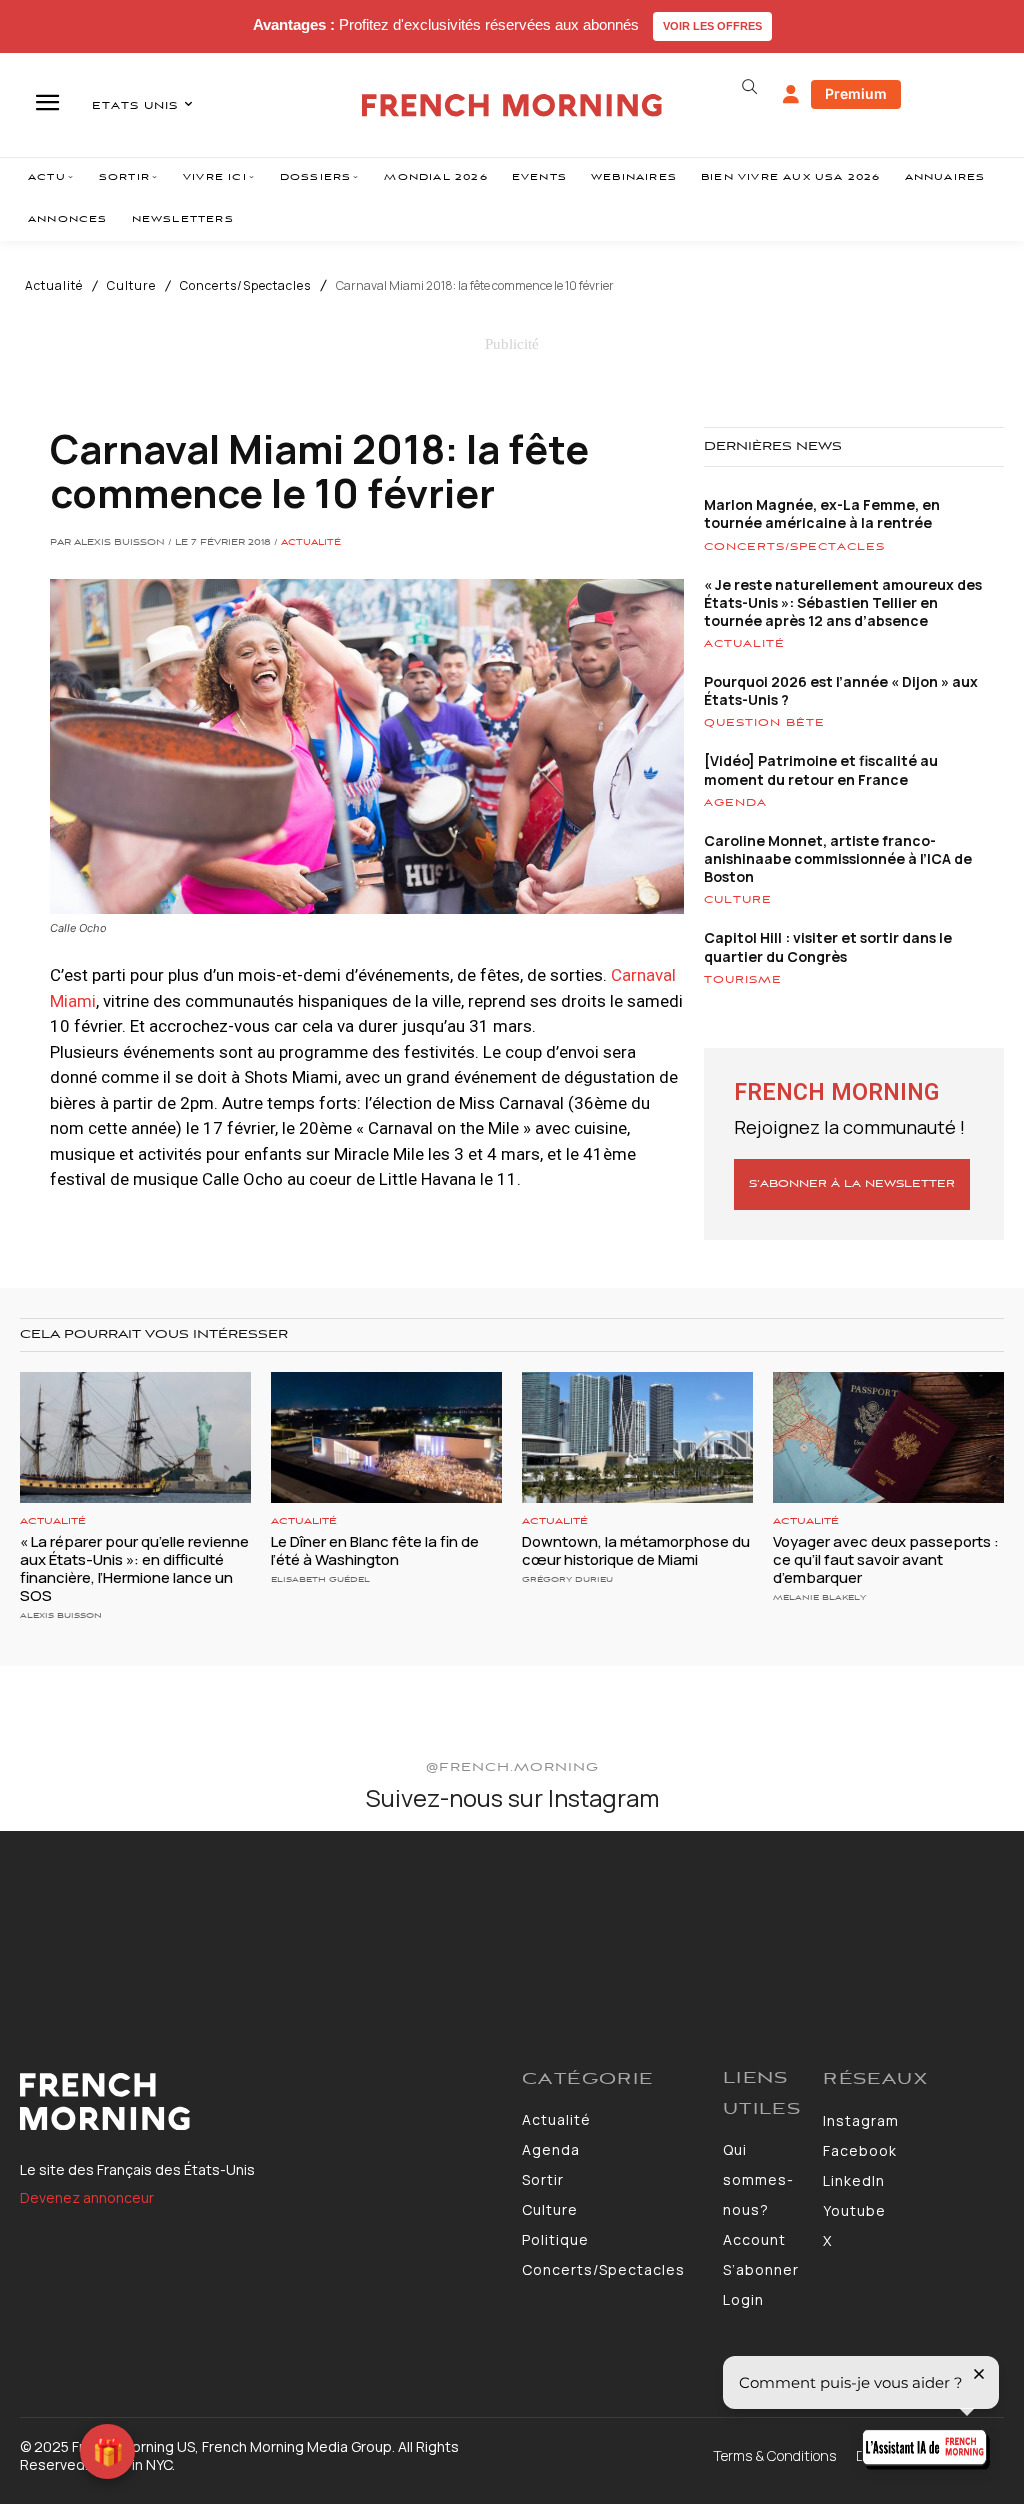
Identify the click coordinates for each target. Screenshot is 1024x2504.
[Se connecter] (791, 95)
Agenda (735, 803)
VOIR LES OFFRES (712, 26)
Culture (131, 286)
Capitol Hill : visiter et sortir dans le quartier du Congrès (828, 946)
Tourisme (743, 980)
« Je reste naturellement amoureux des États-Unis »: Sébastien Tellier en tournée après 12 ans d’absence (843, 602)
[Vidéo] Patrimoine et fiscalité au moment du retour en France (821, 769)
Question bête (764, 723)
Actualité (54, 286)
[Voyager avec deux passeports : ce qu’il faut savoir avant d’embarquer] (888, 1438)
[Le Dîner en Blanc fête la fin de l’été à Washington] (386, 1438)
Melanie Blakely (819, 1597)
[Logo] (261, 2102)
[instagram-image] (83, 1914)
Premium (856, 93)
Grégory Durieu (567, 1579)
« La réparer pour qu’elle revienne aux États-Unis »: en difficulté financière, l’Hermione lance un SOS (134, 1568)
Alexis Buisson (61, 1615)
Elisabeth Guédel (320, 1579)
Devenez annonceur (87, 2197)
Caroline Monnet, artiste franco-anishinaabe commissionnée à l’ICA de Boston (838, 858)
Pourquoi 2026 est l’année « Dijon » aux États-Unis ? (841, 690)
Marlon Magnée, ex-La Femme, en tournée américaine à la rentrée (822, 513)
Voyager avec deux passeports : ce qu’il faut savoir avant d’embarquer (886, 1559)
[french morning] (512, 105)
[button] (750, 87)
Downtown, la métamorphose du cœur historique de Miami (636, 1550)
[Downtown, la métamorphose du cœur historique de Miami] (637, 1438)
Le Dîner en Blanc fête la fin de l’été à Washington (375, 1550)
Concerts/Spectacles (245, 286)
